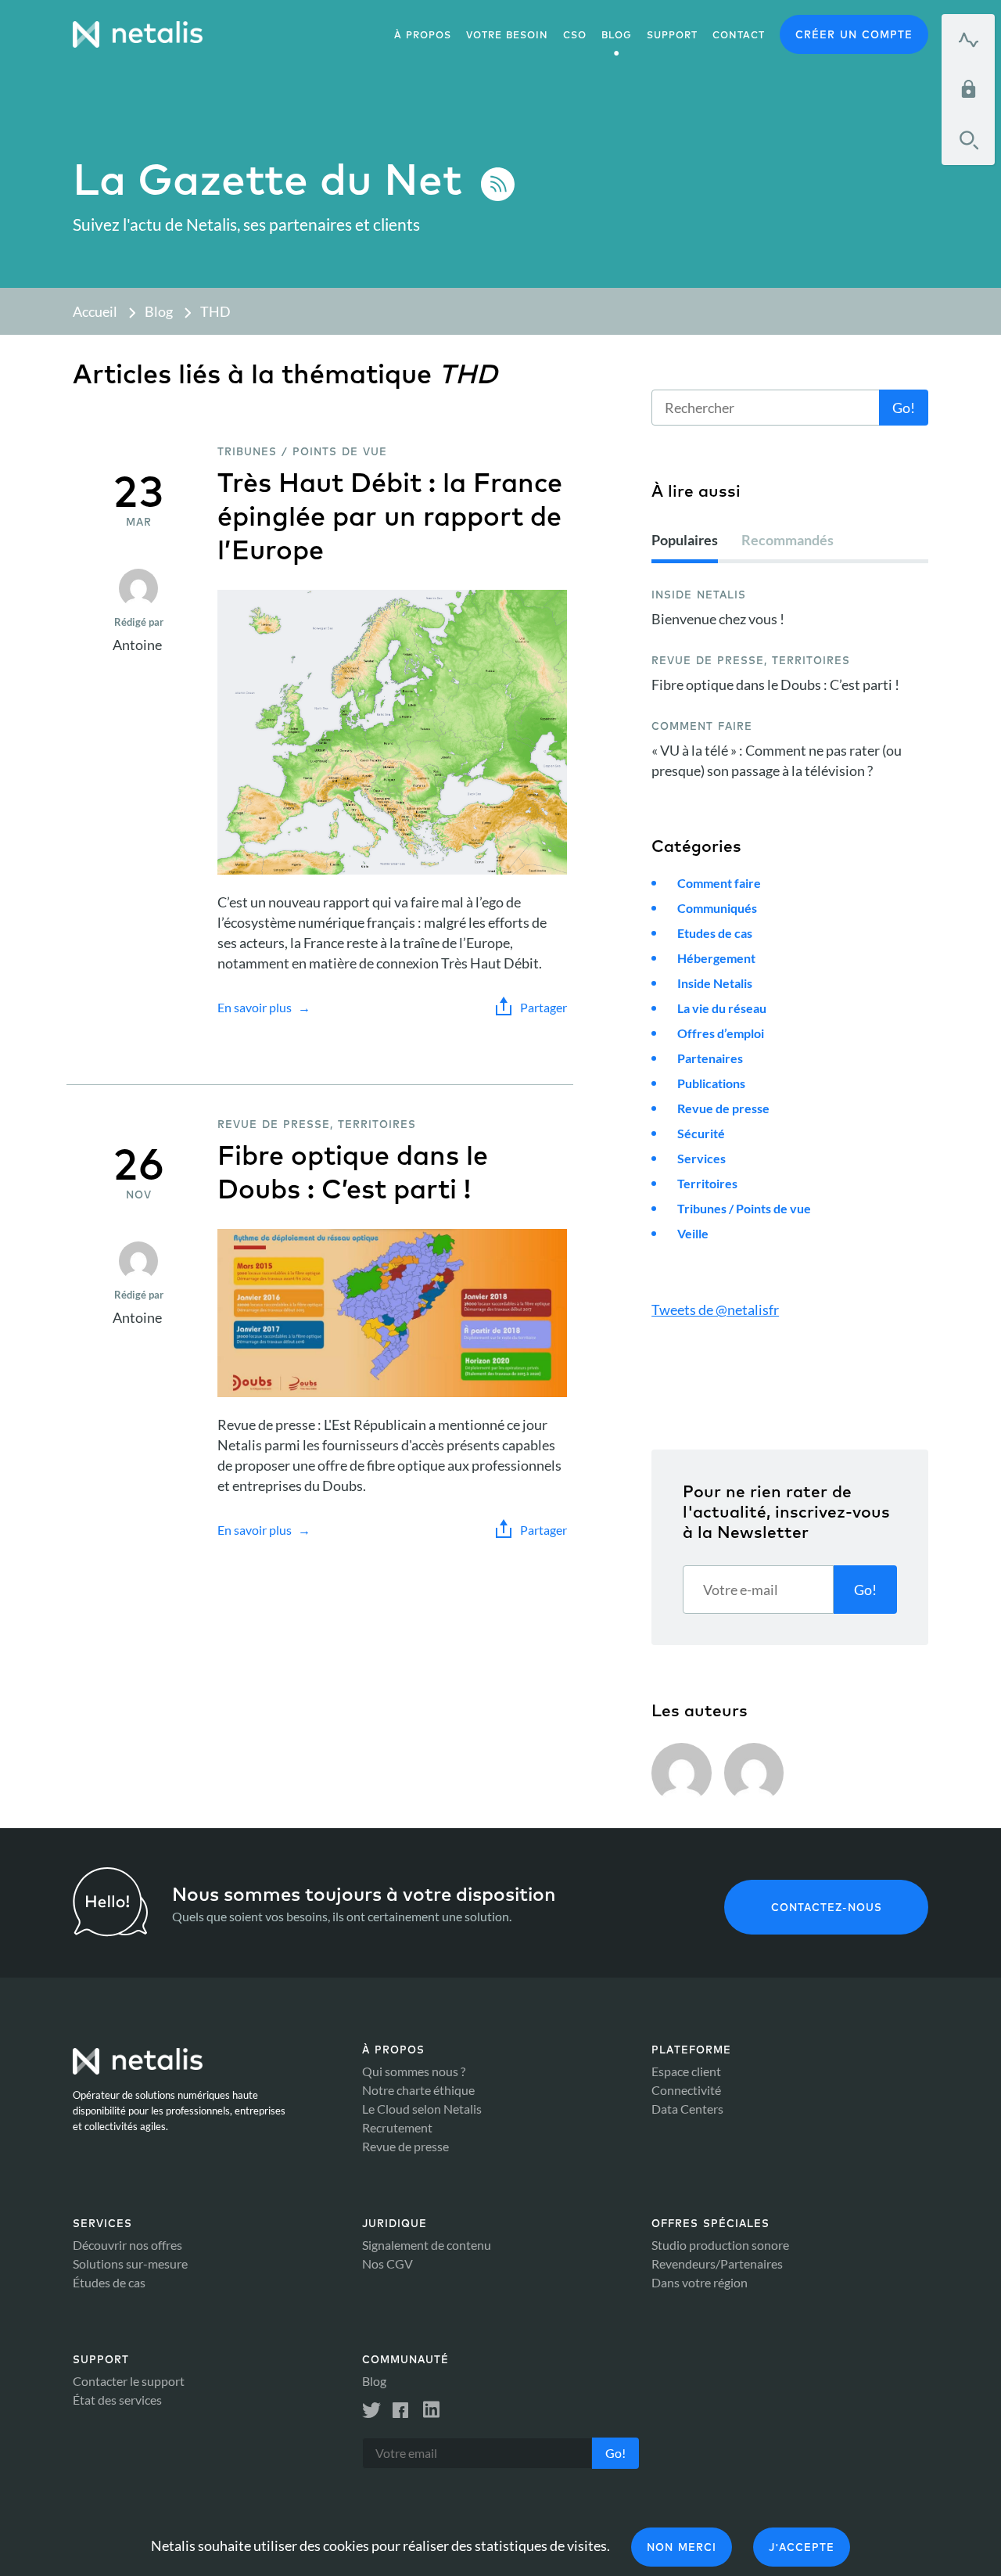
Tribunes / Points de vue (744, 1208)
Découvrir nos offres (127, 2245)
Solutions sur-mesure (130, 2263)
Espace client (686, 2071)
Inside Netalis (715, 983)
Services (701, 1158)
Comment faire (719, 883)
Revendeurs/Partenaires (717, 2263)
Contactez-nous (827, 1907)
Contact (739, 35)
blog (617, 35)
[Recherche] (968, 140)
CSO (575, 35)
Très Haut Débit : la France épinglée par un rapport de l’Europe (390, 516)
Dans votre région (700, 2282)
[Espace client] (968, 89)
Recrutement (397, 2127)
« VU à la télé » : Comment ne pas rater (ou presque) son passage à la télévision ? (777, 760)
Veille (693, 1233)
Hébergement (716, 958)
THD (215, 311)
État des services (117, 2400)
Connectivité (686, 2090)
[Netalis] (138, 34)
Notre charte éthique (418, 2090)
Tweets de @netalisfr (715, 1310)
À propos (423, 35)
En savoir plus (255, 1007)
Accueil (95, 311)
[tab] (685, 546)
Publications (711, 1083)
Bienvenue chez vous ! (718, 619)
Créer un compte (854, 34)
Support (672, 35)
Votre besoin (507, 35)
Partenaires (710, 1058)
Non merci (682, 2547)
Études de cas (109, 2282)
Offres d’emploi (721, 1033)
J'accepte (802, 2547)
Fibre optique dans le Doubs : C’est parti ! (353, 1172)
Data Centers (687, 2109)
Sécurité (701, 1133)
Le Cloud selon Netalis (422, 2109)
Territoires (707, 1183)
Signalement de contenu (427, 2245)
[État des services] (968, 39)
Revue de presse (723, 1108)
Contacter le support (129, 2381)
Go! (904, 408)
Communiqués (717, 908)
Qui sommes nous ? (414, 2071)
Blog (159, 311)
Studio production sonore (720, 2245)
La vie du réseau (722, 1008)
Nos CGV (387, 2263)
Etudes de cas (715, 933)
